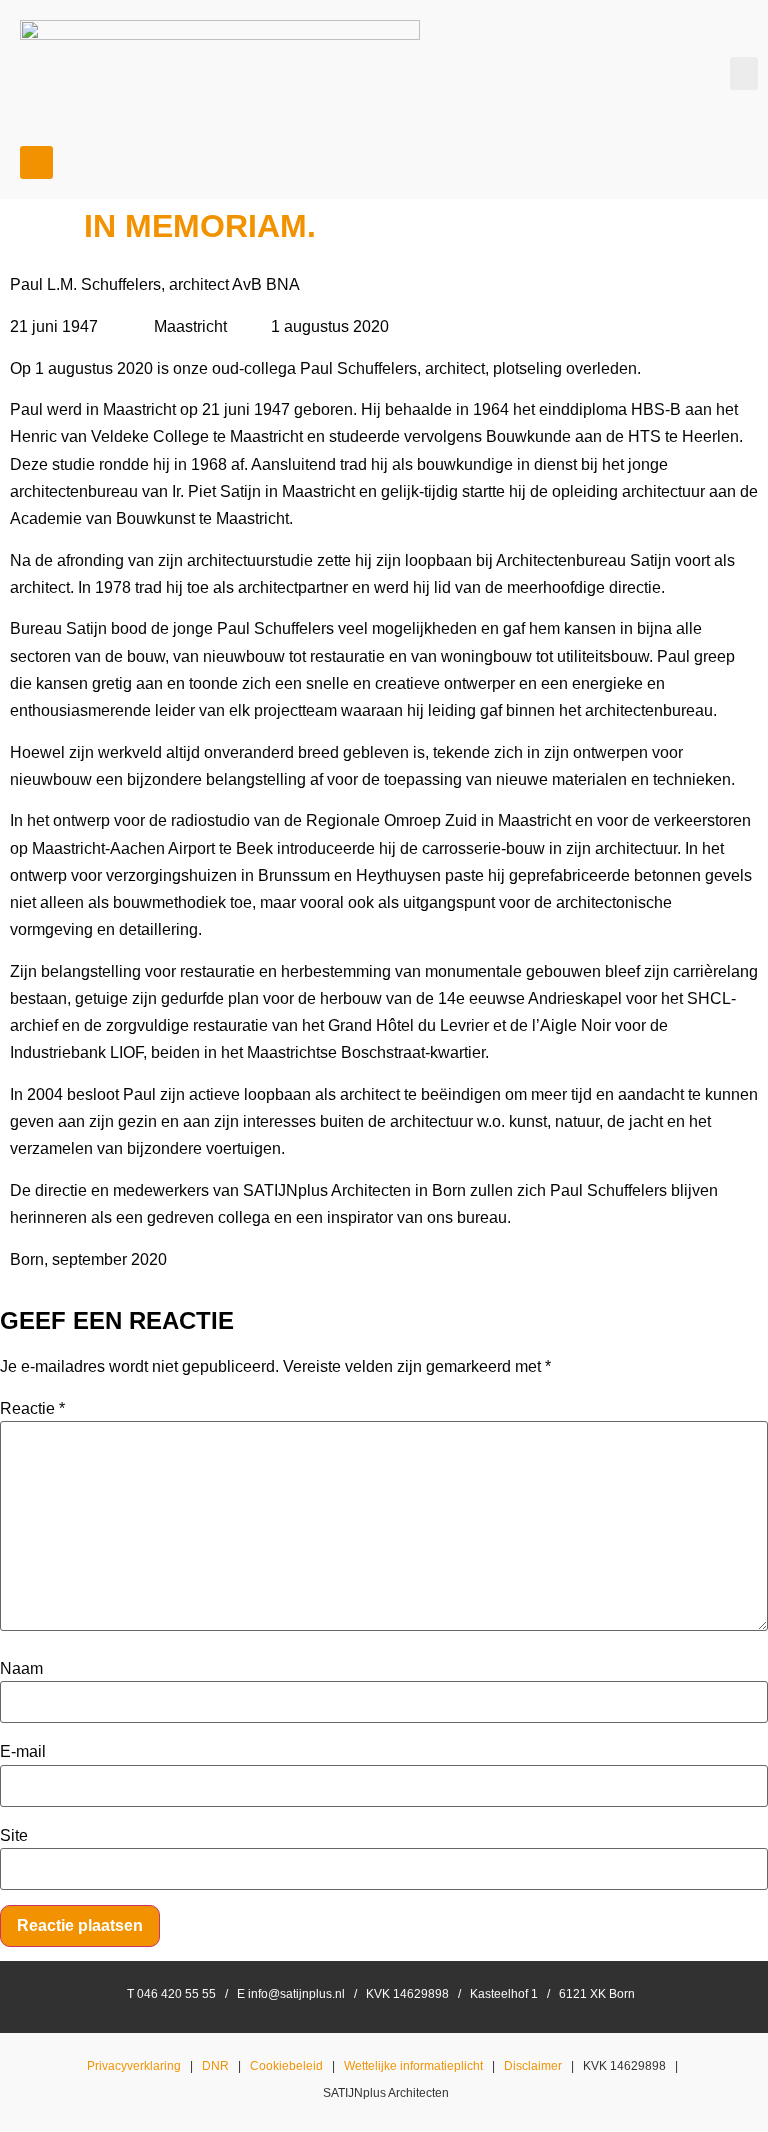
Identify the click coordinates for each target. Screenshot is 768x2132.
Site (14, 1836)
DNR (215, 2066)
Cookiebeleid (286, 2066)
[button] (744, 73)
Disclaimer (533, 2066)
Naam (21, 1669)
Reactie (32, 1409)
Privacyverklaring (134, 2066)
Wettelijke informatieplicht (413, 2066)
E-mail (23, 1752)
